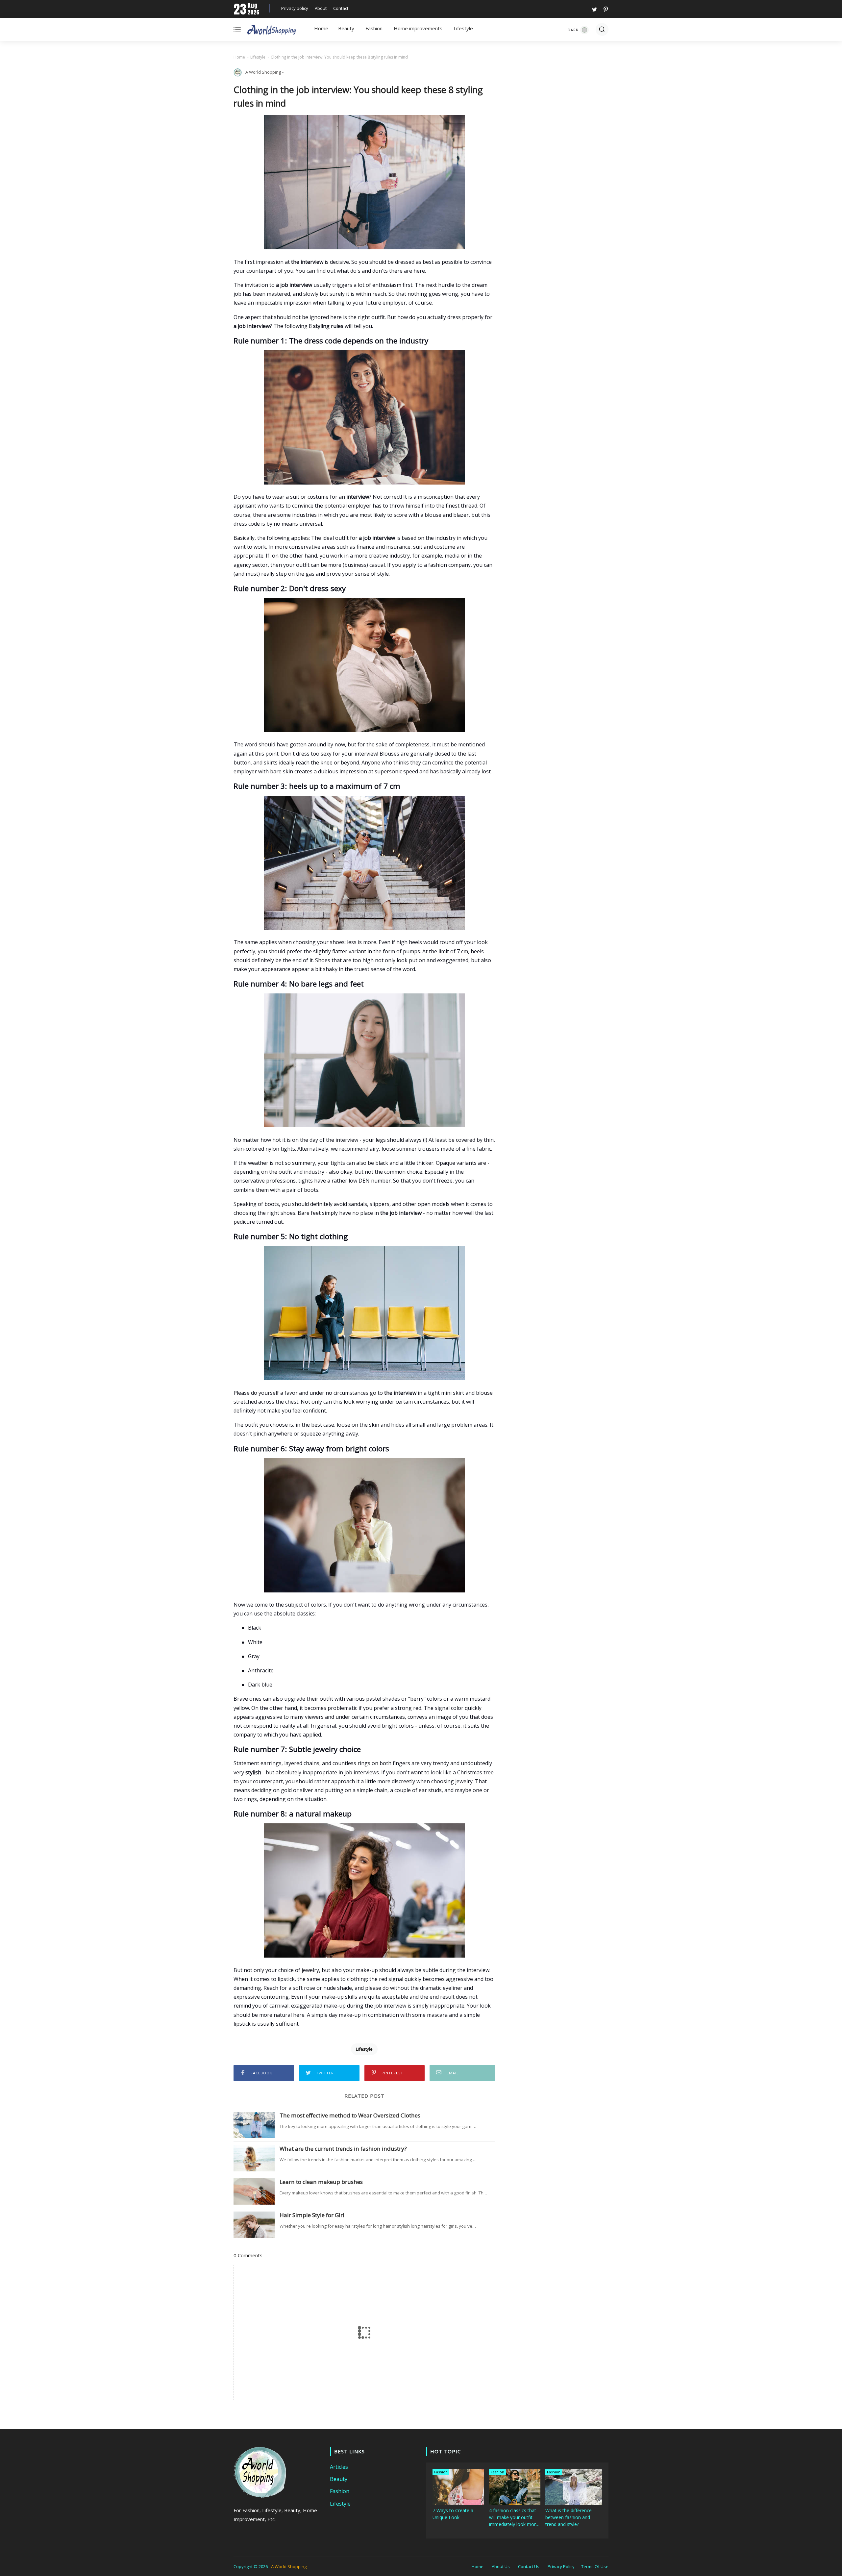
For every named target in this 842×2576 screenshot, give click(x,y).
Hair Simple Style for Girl (312, 2215)
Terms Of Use (595, 2566)
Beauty (346, 28)
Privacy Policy (561, 2566)
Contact (341, 8)
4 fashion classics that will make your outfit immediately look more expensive (514, 2517)
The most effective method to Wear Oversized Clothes (350, 2115)
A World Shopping (289, 2566)
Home (321, 28)
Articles (339, 2467)
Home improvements (418, 28)
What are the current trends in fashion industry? (343, 2149)
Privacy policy (295, 8)
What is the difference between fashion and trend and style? (569, 2517)
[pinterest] (605, 9)
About (321, 8)
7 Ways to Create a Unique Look (453, 2514)
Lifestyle (463, 28)
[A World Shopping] (272, 31)
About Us (501, 2566)
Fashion (374, 28)
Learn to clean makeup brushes (321, 2182)
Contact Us (529, 2566)
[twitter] (594, 9)
